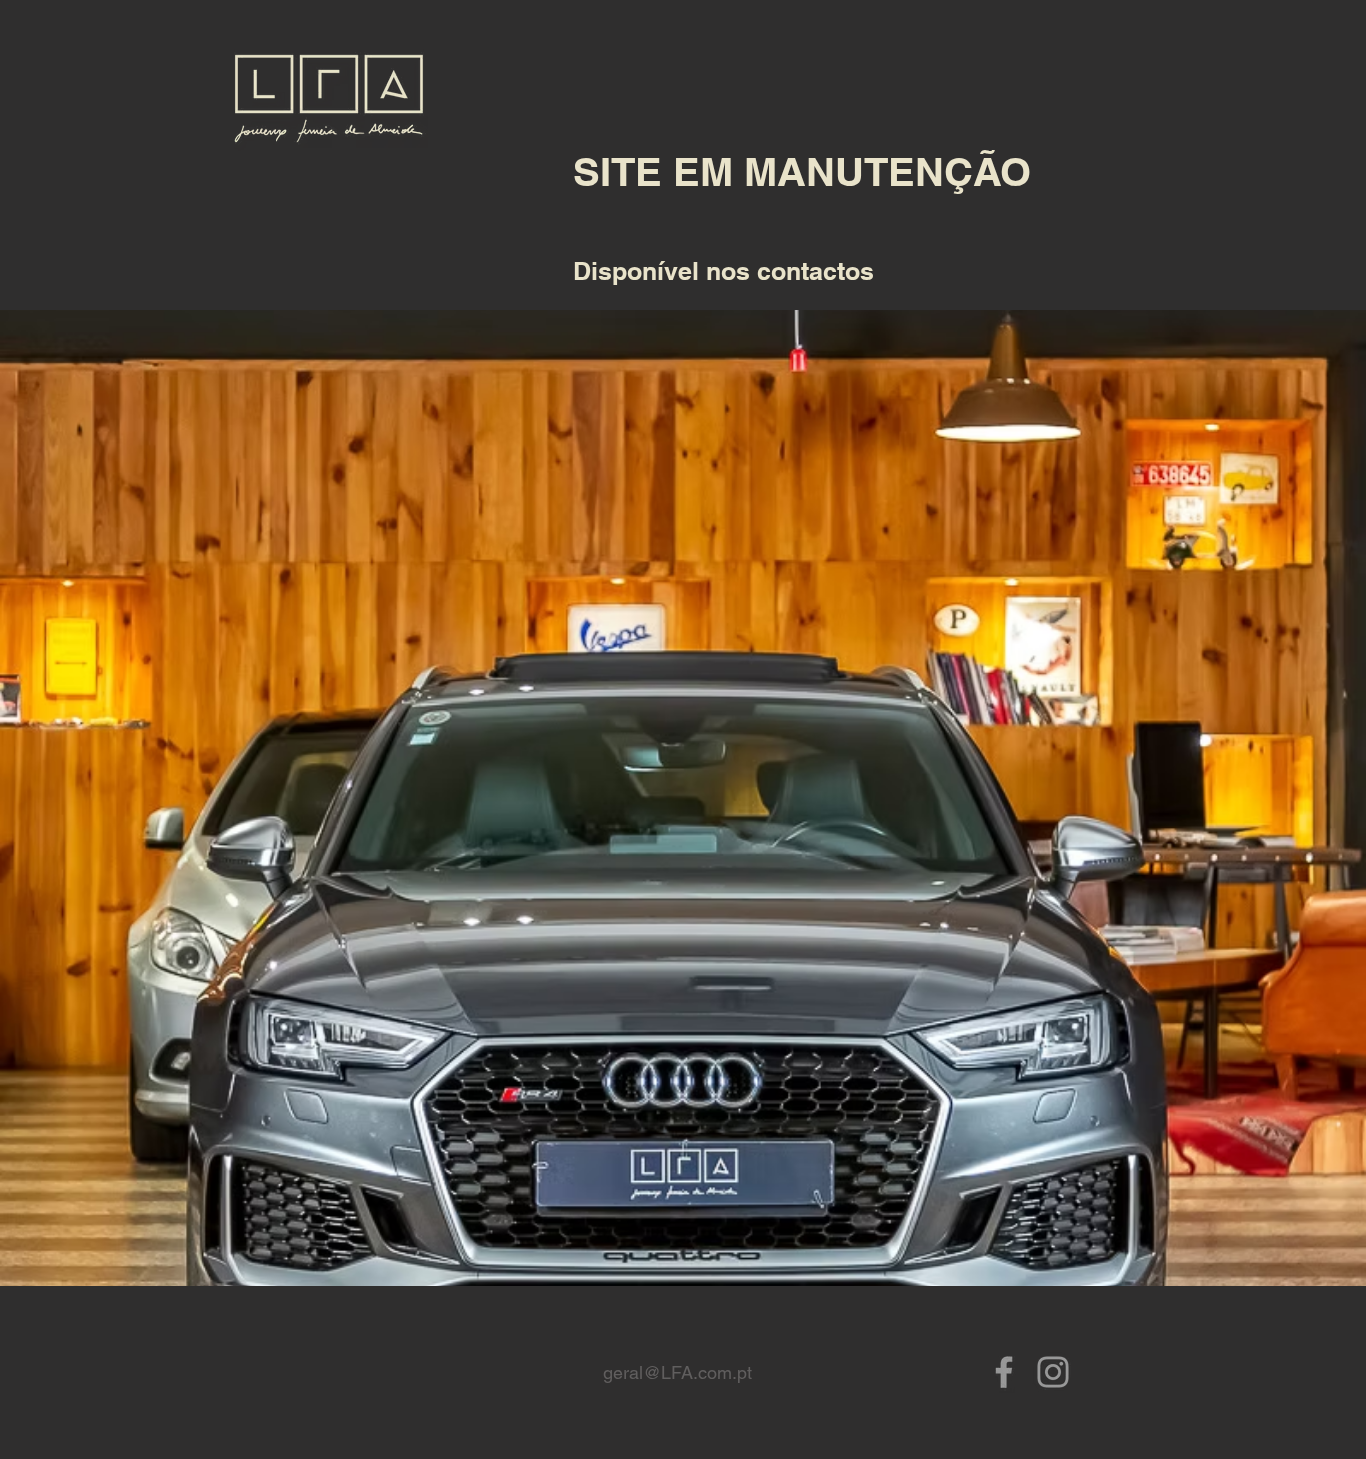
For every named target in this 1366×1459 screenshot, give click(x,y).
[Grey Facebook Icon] (1004, 1372)
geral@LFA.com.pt (677, 1372)
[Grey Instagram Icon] (1053, 1372)
